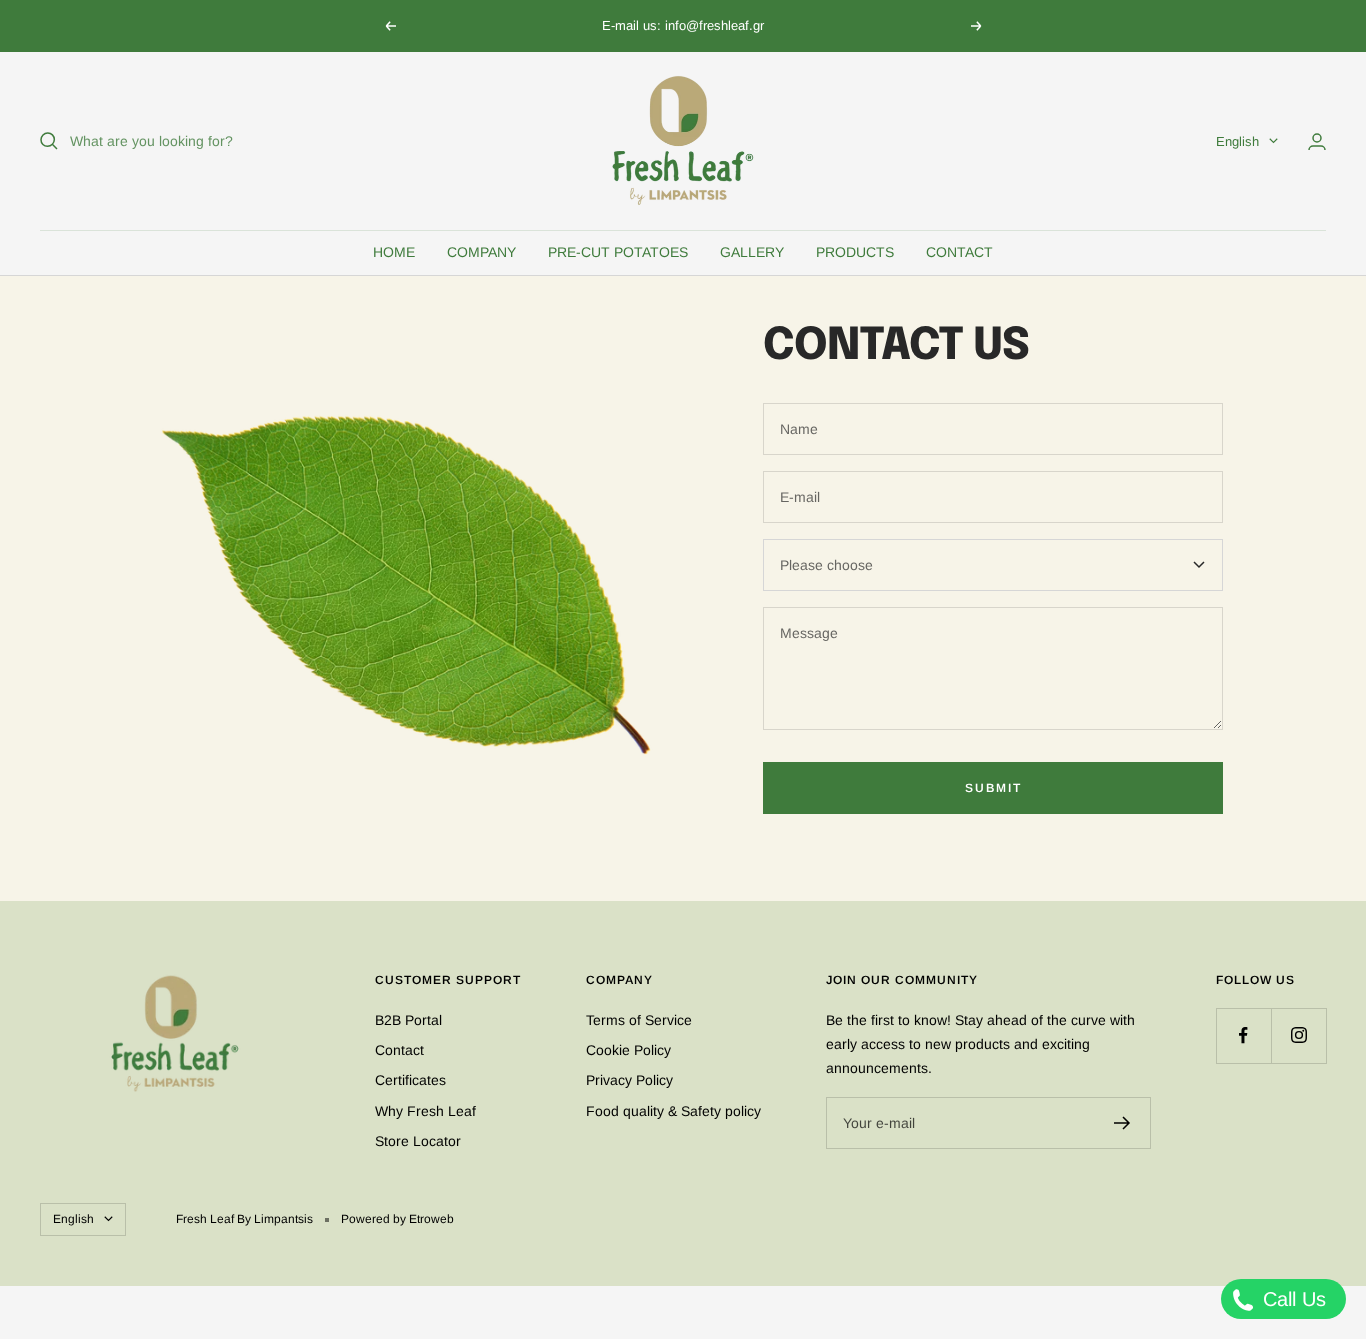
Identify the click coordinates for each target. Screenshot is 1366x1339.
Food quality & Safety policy (673, 1111)
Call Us (1291, 1299)
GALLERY (752, 252)
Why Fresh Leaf (425, 1111)
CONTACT (959, 252)
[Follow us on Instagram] (1298, 1035)
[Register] (1122, 1123)
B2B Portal (408, 1020)
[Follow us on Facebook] (1243, 1035)
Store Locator (418, 1141)
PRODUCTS (855, 252)
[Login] (1317, 141)
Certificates (410, 1080)
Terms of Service (639, 1020)
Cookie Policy (628, 1050)
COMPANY (481, 252)
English (1237, 141)
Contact (399, 1050)
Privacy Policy (629, 1080)
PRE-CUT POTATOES (618, 252)
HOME (394, 252)
